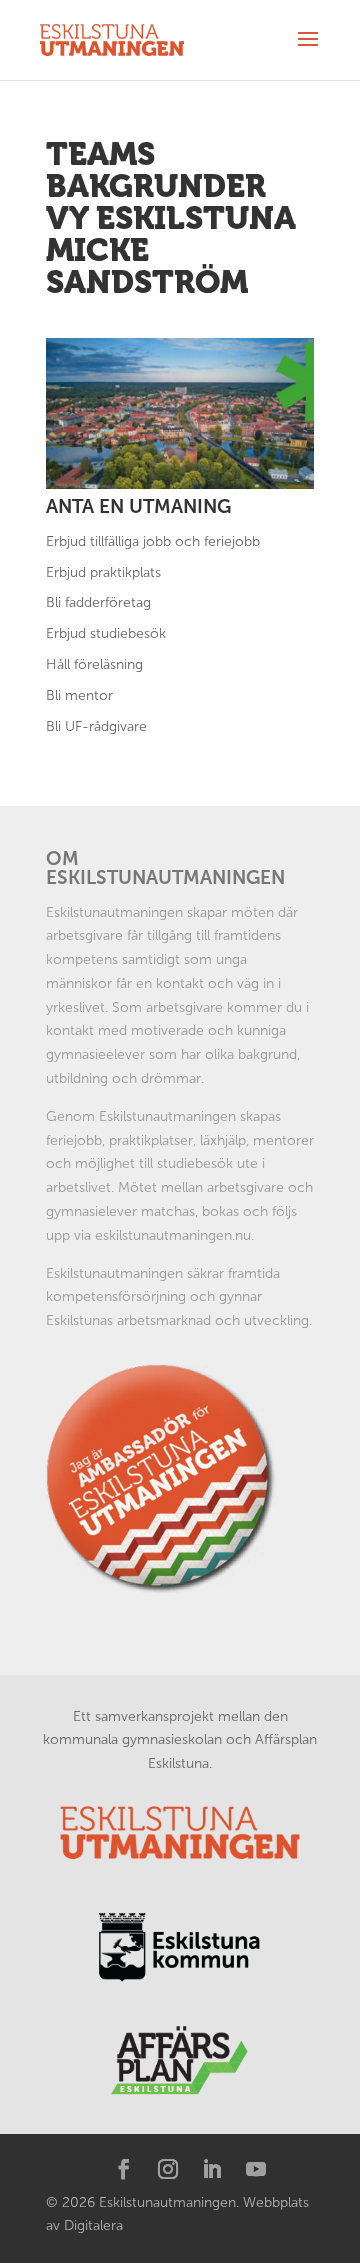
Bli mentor (79, 695)
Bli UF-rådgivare (96, 726)
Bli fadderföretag (98, 602)
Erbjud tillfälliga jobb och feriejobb (153, 541)
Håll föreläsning (94, 664)
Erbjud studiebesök (106, 633)
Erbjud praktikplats (103, 572)
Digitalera (93, 2225)
